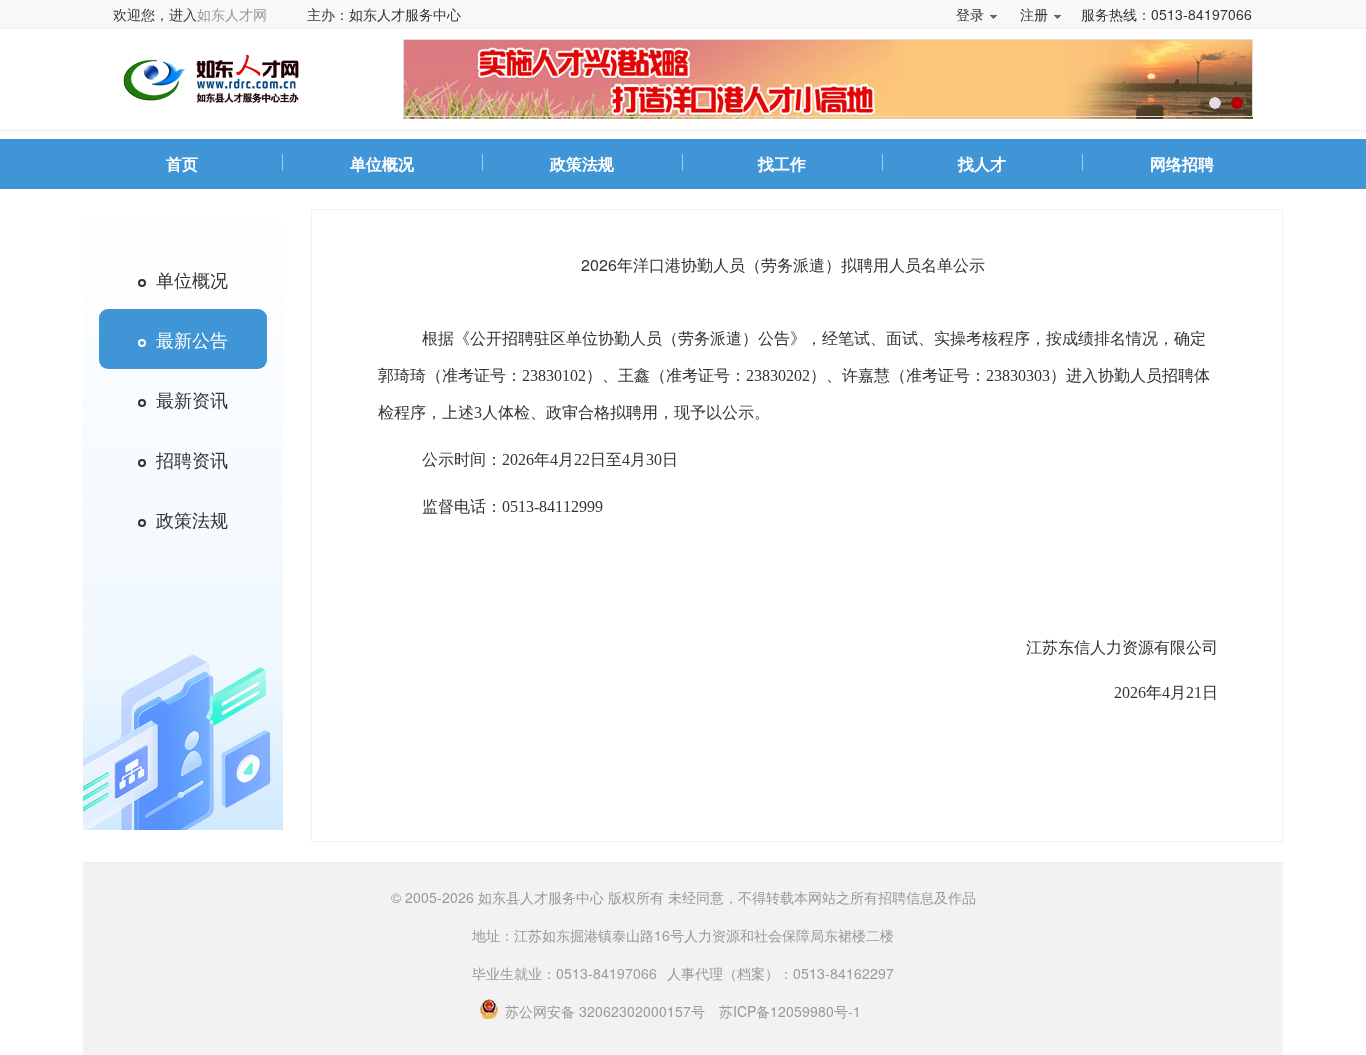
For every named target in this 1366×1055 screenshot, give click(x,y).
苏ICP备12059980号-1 (790, 1011)
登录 (970, 14)
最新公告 (187, 339)
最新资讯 (187, 399)
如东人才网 (232, 14)
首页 (182, 163)
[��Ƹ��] (1237, 103)
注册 (1034, 14)
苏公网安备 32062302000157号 (607, 1011)
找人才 (982, 163)
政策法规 (582, 163)
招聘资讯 (187, 459)
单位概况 (382, 163)
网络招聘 (1182, 163)
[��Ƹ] (1215, 103)
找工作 (782, 163)
